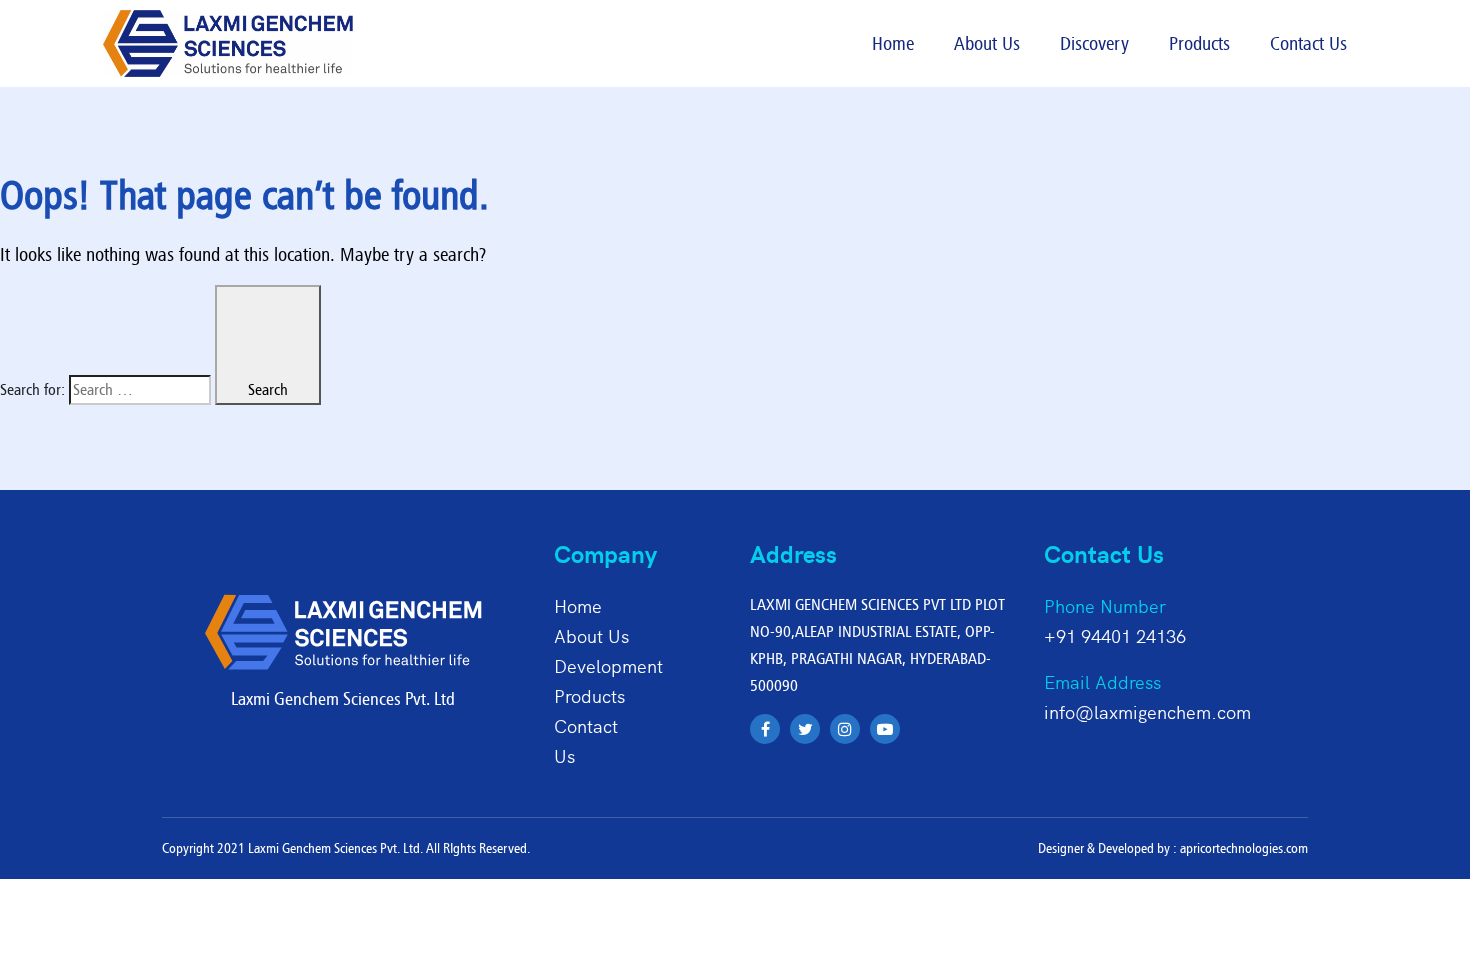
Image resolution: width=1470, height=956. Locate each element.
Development (608, 665)
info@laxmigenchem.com (1147, 711)
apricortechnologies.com (1244, 848)
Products (1199, 43)
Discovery (1094, 43)
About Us (987, 43)
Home (893, 43)
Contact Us (1308, 43)
